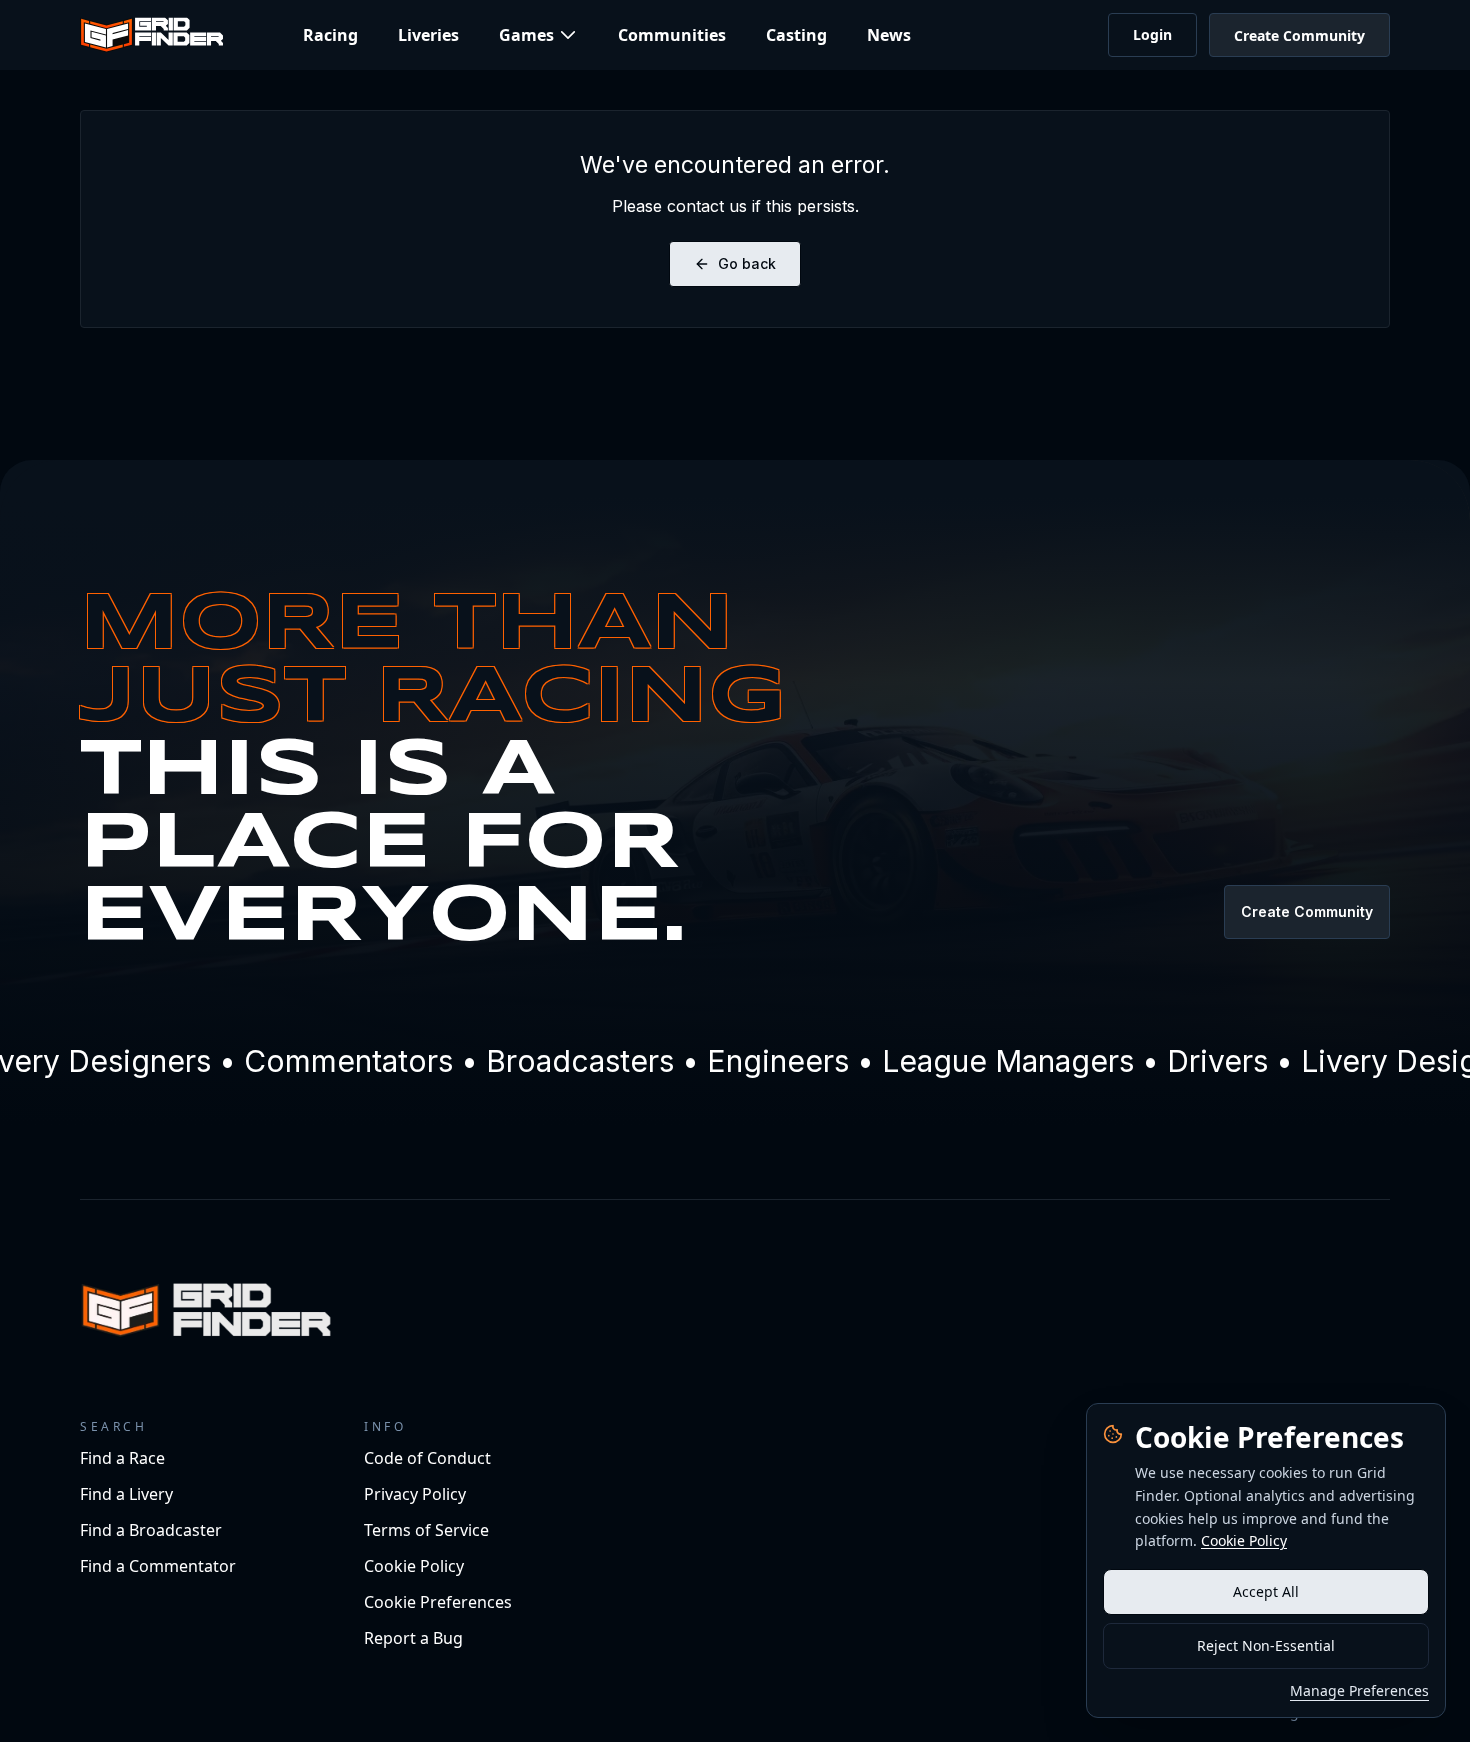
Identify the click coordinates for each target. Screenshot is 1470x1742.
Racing (330, 35)
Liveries (428, 35)
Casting (796, 35)
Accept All (1266, 1591)
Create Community (1299, 35)
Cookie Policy (1244, 1540)
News (889, 35)
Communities (672, 35)
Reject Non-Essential (1266, 1645)
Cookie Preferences (438, 1602)
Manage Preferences (1359, 1690)
